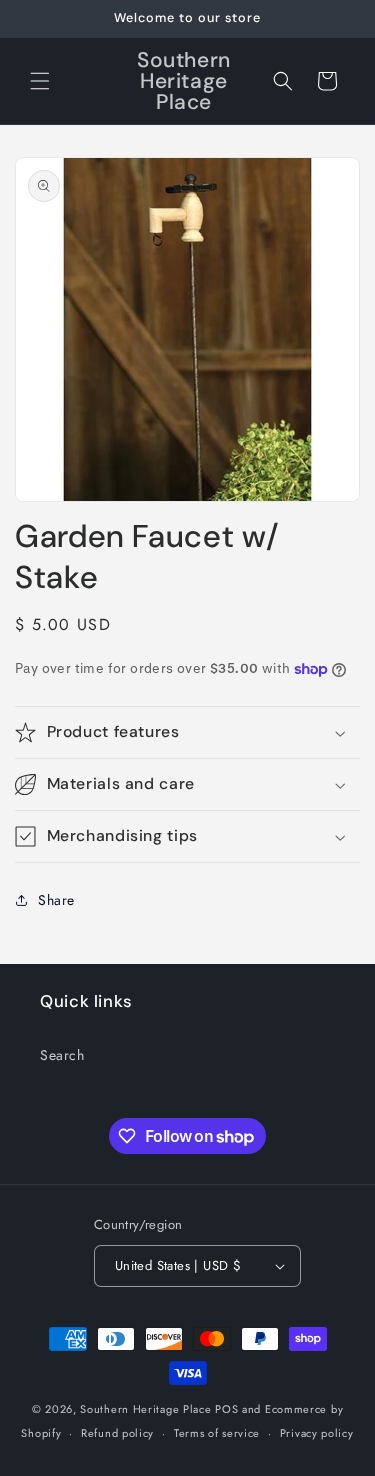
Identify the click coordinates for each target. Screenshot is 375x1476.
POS (226, 1409)
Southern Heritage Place (145, 1409)
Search (62, 1055)
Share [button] (56, 900)
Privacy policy (317, 1433)
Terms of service (217, 1433)
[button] (40, 81)
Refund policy (117, 1433)
